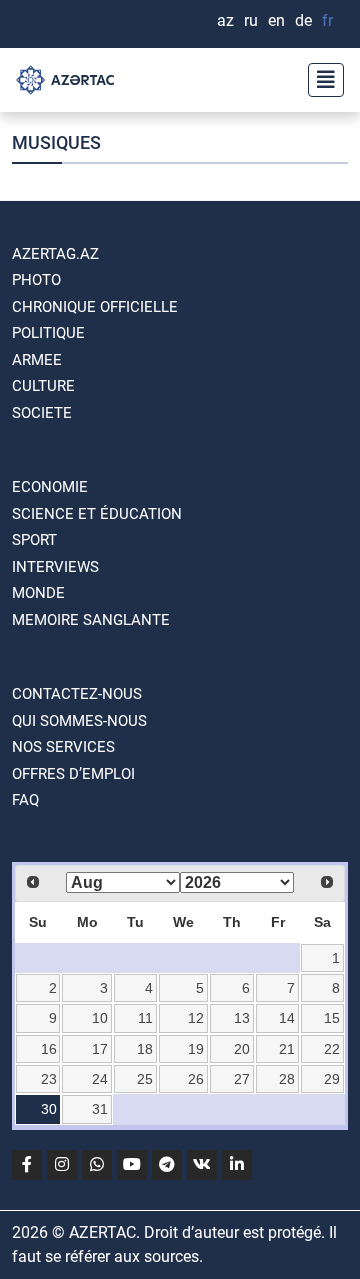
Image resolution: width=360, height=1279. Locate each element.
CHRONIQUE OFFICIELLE (95, 307)
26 (196, 1079)
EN (276, 20)
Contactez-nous (77, 694)
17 (100, 1049)
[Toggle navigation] (320, 80)
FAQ (25, 800)
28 (287, 1079)
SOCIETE (42, 413)
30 (49, 1109)
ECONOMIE (50, 487)
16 (49, 1049)
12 (196, 1018)
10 (100, 1018)
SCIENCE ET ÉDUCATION (97, 514)
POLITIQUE (48, 333)
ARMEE (37, 360)
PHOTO (36, 280)
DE (303, 20)
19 (196, 1049)
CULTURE (43, 386)
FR (327, 20)
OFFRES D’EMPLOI (73, 774)
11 (145, 1018)
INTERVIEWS (55, 567)
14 (287, 1018)
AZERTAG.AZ (55, 254)
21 (287, 1049)
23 (49, 1079)
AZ (225, 20)
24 (100, 1079)
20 (242, 1049)
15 (332, 1018)
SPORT (34, 540)
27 (242, 1079)
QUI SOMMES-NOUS (79, 721)
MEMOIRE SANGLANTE (91, 620)
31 (100, 1109)
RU (251, 20)
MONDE (38, 593)
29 (332, 1079)
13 (242, 1018)
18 (145, 1049)
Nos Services (63, 747)
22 (332, 1049)
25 (145, 1079)
